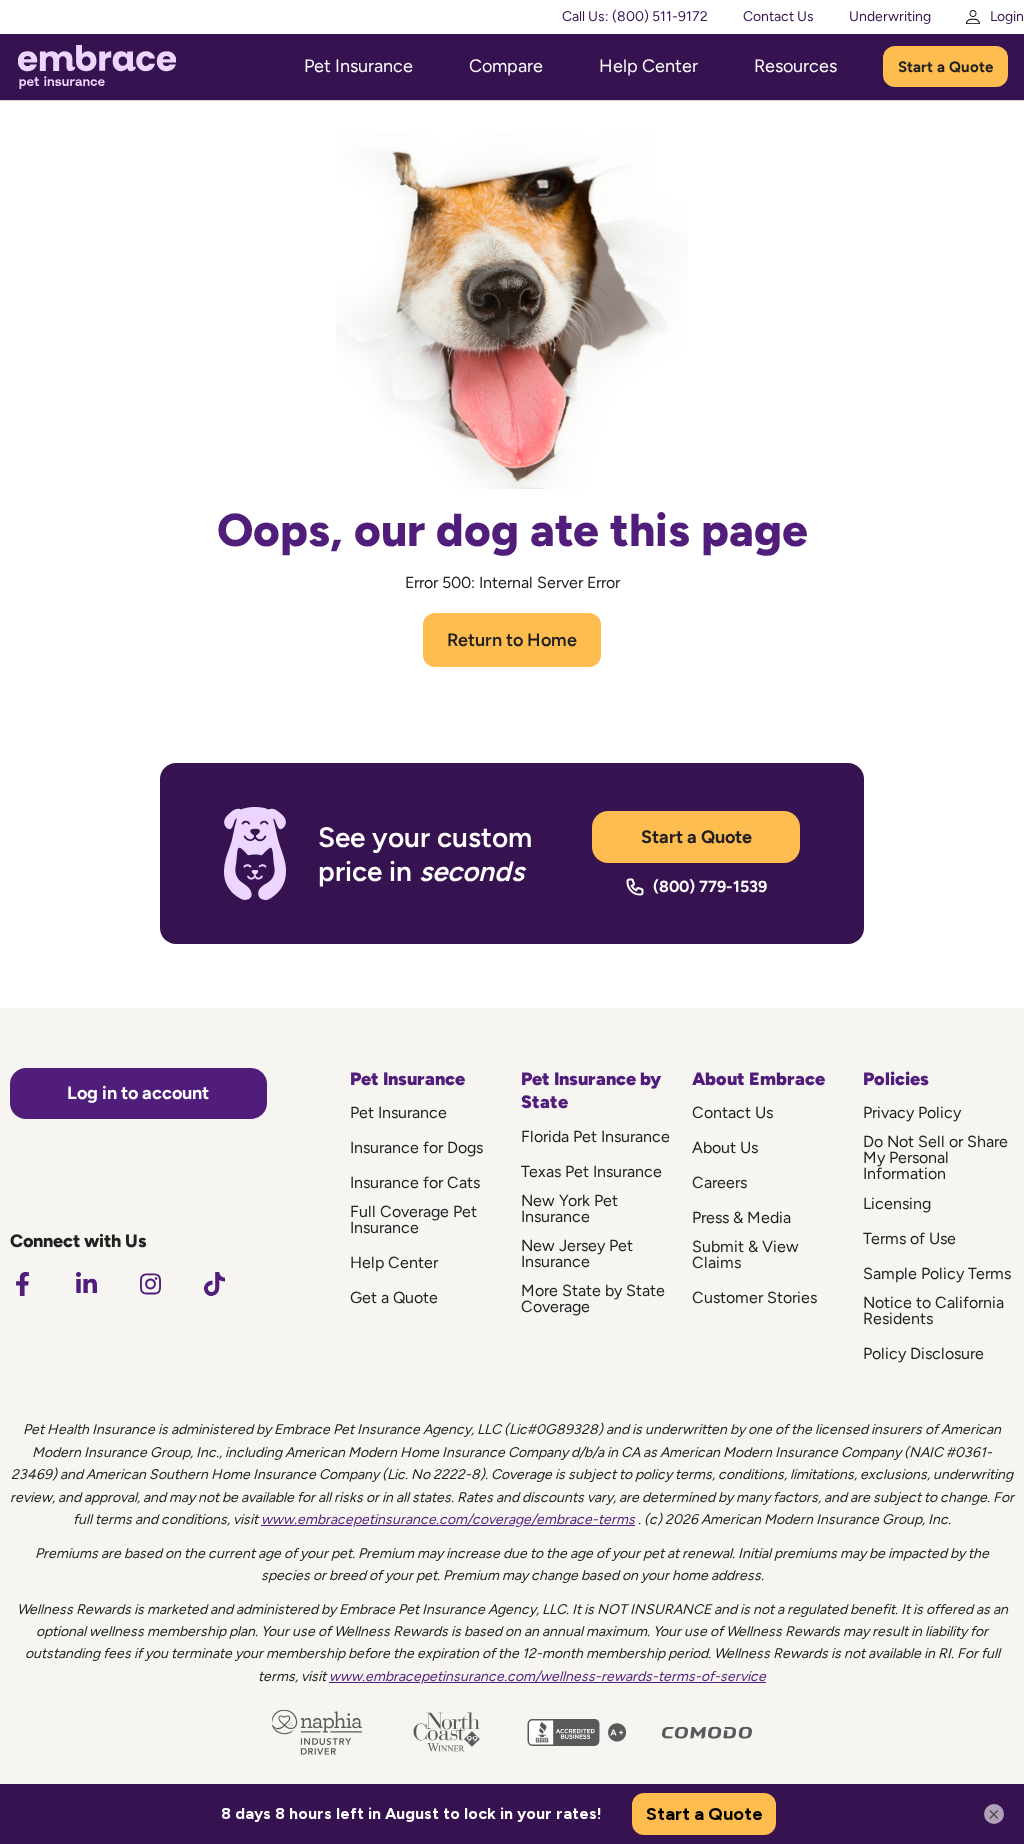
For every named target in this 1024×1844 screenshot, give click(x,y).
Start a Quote (945, 67)
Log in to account (138, 1093)
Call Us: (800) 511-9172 (635, 16)
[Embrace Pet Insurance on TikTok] (214, 1284)
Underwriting (890, 16)
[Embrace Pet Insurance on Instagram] (150, 1284)
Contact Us (778, 16)
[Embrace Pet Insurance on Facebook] (22, 1284)
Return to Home (512, 640)
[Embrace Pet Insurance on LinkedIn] (86, 1284)
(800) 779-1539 (710, 886)
